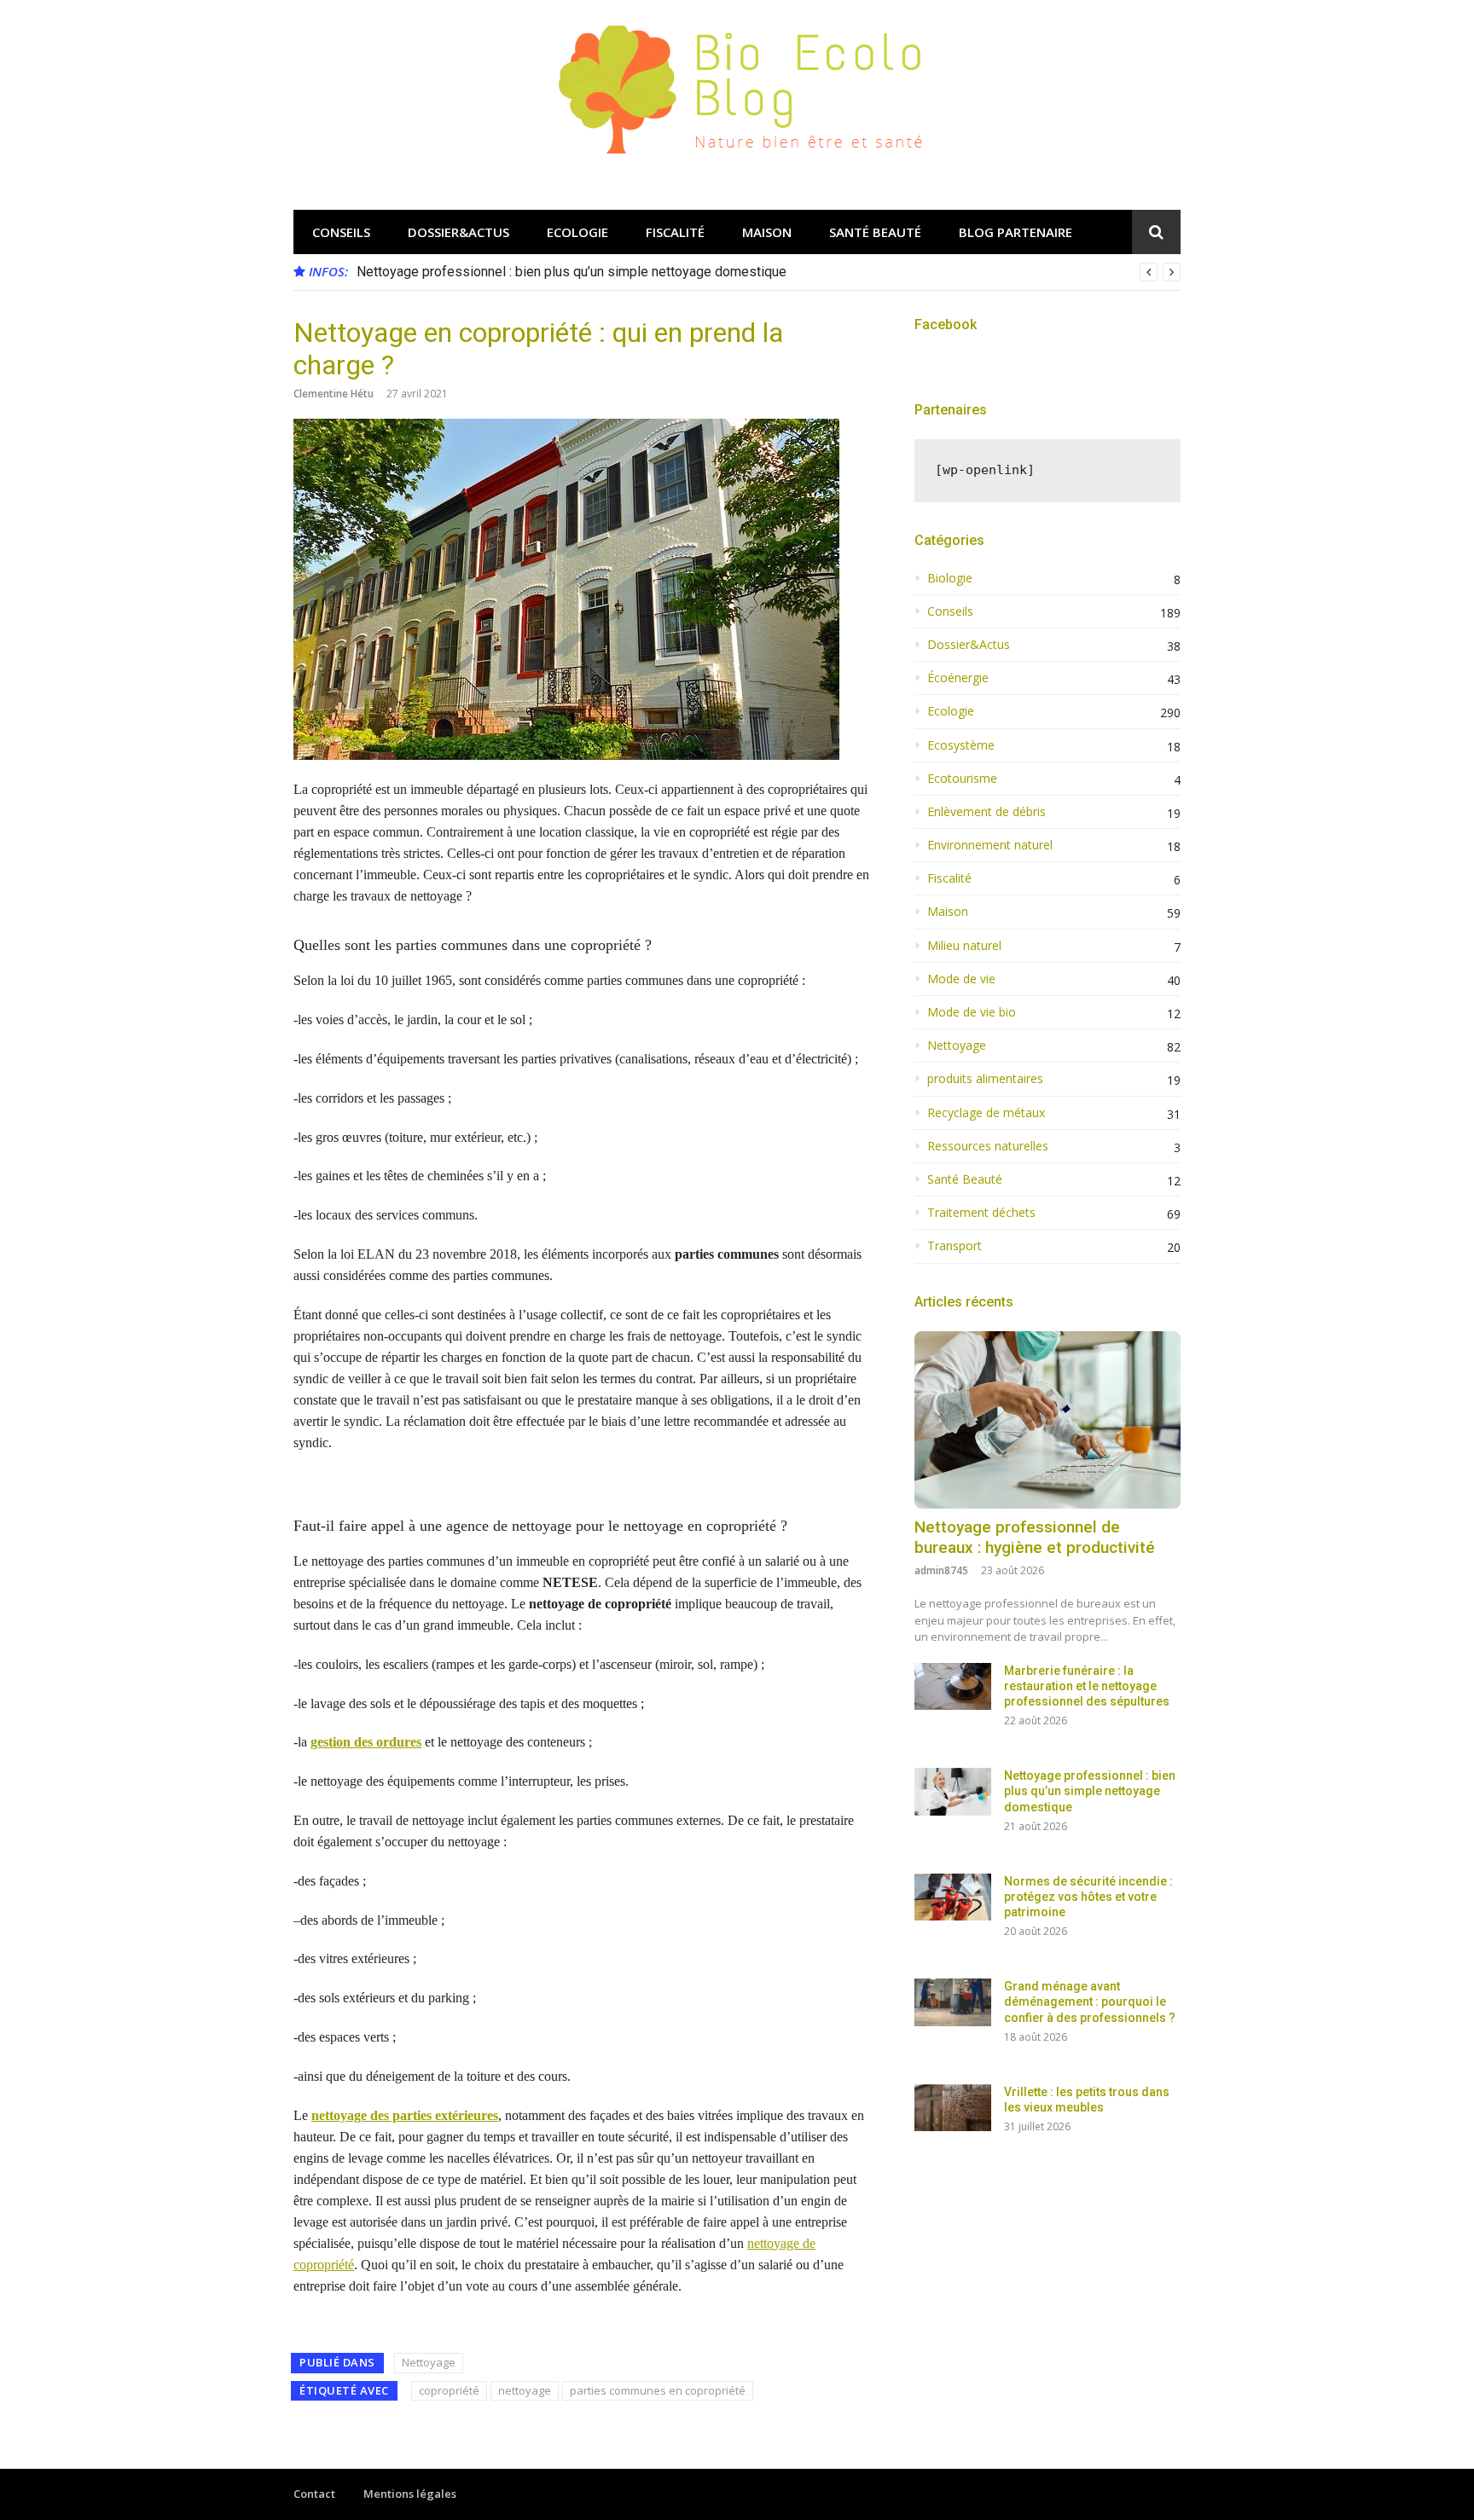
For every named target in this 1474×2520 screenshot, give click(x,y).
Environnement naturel (990, 845)
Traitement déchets (981, 1213)
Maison (767, 232)
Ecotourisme (962, 779)
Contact (314, 2494)
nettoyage (525, 2390)
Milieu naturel (964, 946)
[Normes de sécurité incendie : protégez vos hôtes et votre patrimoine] (953, 1897)
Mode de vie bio (972, 1012)
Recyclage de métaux (986, 1113)
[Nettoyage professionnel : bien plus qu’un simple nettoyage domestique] (953, 1791)
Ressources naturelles (988, 1146)
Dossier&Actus (458, 232)
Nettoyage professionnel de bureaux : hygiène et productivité (1035, 1538)
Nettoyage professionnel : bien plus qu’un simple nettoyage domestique (572, 272)
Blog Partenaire (1016, 232)
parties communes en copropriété (658, 2390)
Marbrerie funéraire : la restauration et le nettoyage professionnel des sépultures (1087, 1686)
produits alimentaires (985, 1079)
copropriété (449, 2390)
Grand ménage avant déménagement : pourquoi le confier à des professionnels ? (1090, 2002)
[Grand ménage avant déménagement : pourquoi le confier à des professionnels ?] (953, 2002)
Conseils (341, 232)
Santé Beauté (875, 232)
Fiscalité (675, 232)
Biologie (950, 578)
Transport (955, 1246)
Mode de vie (961, 979)
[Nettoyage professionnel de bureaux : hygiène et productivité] (1047, 1420)
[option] (769, 272)
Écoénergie (958, 678)
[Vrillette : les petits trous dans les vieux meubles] (953, 2108)
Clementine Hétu (334, 394)
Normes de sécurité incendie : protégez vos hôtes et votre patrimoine (1088, 1897)
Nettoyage (429, 2362)
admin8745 (941, 1570)
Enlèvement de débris (987, 812)
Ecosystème (961, 745)
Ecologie (577, 232)
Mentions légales (410, 2494)
